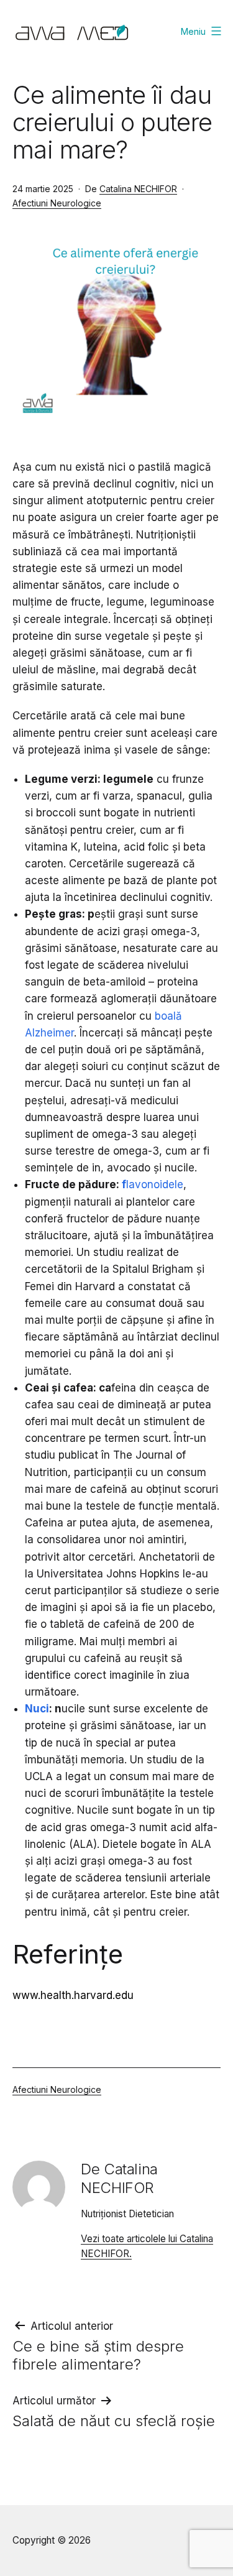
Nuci (37, 1709)
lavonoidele (155, 1184)
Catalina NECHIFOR (138, 189)
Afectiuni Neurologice (57, 203)
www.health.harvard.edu (73, 1995)
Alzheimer (49, 1033)
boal (165, 1016)
